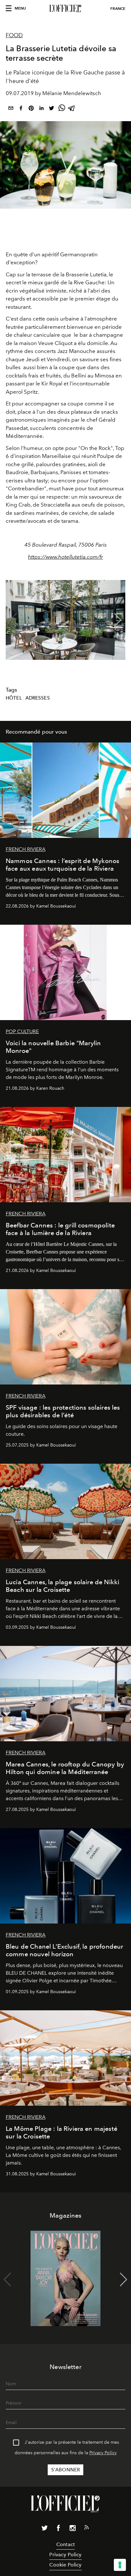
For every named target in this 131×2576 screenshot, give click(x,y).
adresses (38, 698)
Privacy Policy (103, 2453)
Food (14, 35)
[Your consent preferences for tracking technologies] (120, 2565)
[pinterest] (31, 109)
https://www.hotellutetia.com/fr (65, 557)
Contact (65, 2544)
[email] (11, 109)
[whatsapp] (62, 109)
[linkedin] (41, 109)
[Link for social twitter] (45, 2529)
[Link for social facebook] (59, 2529)
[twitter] (52, 109)
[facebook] (21, 109)
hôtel (14, 698)
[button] (118, 620)
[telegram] (72, 109)
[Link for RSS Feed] (86, 2529)
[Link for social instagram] (72, 2529)
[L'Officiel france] (65, 9)
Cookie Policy (65, 2565)
